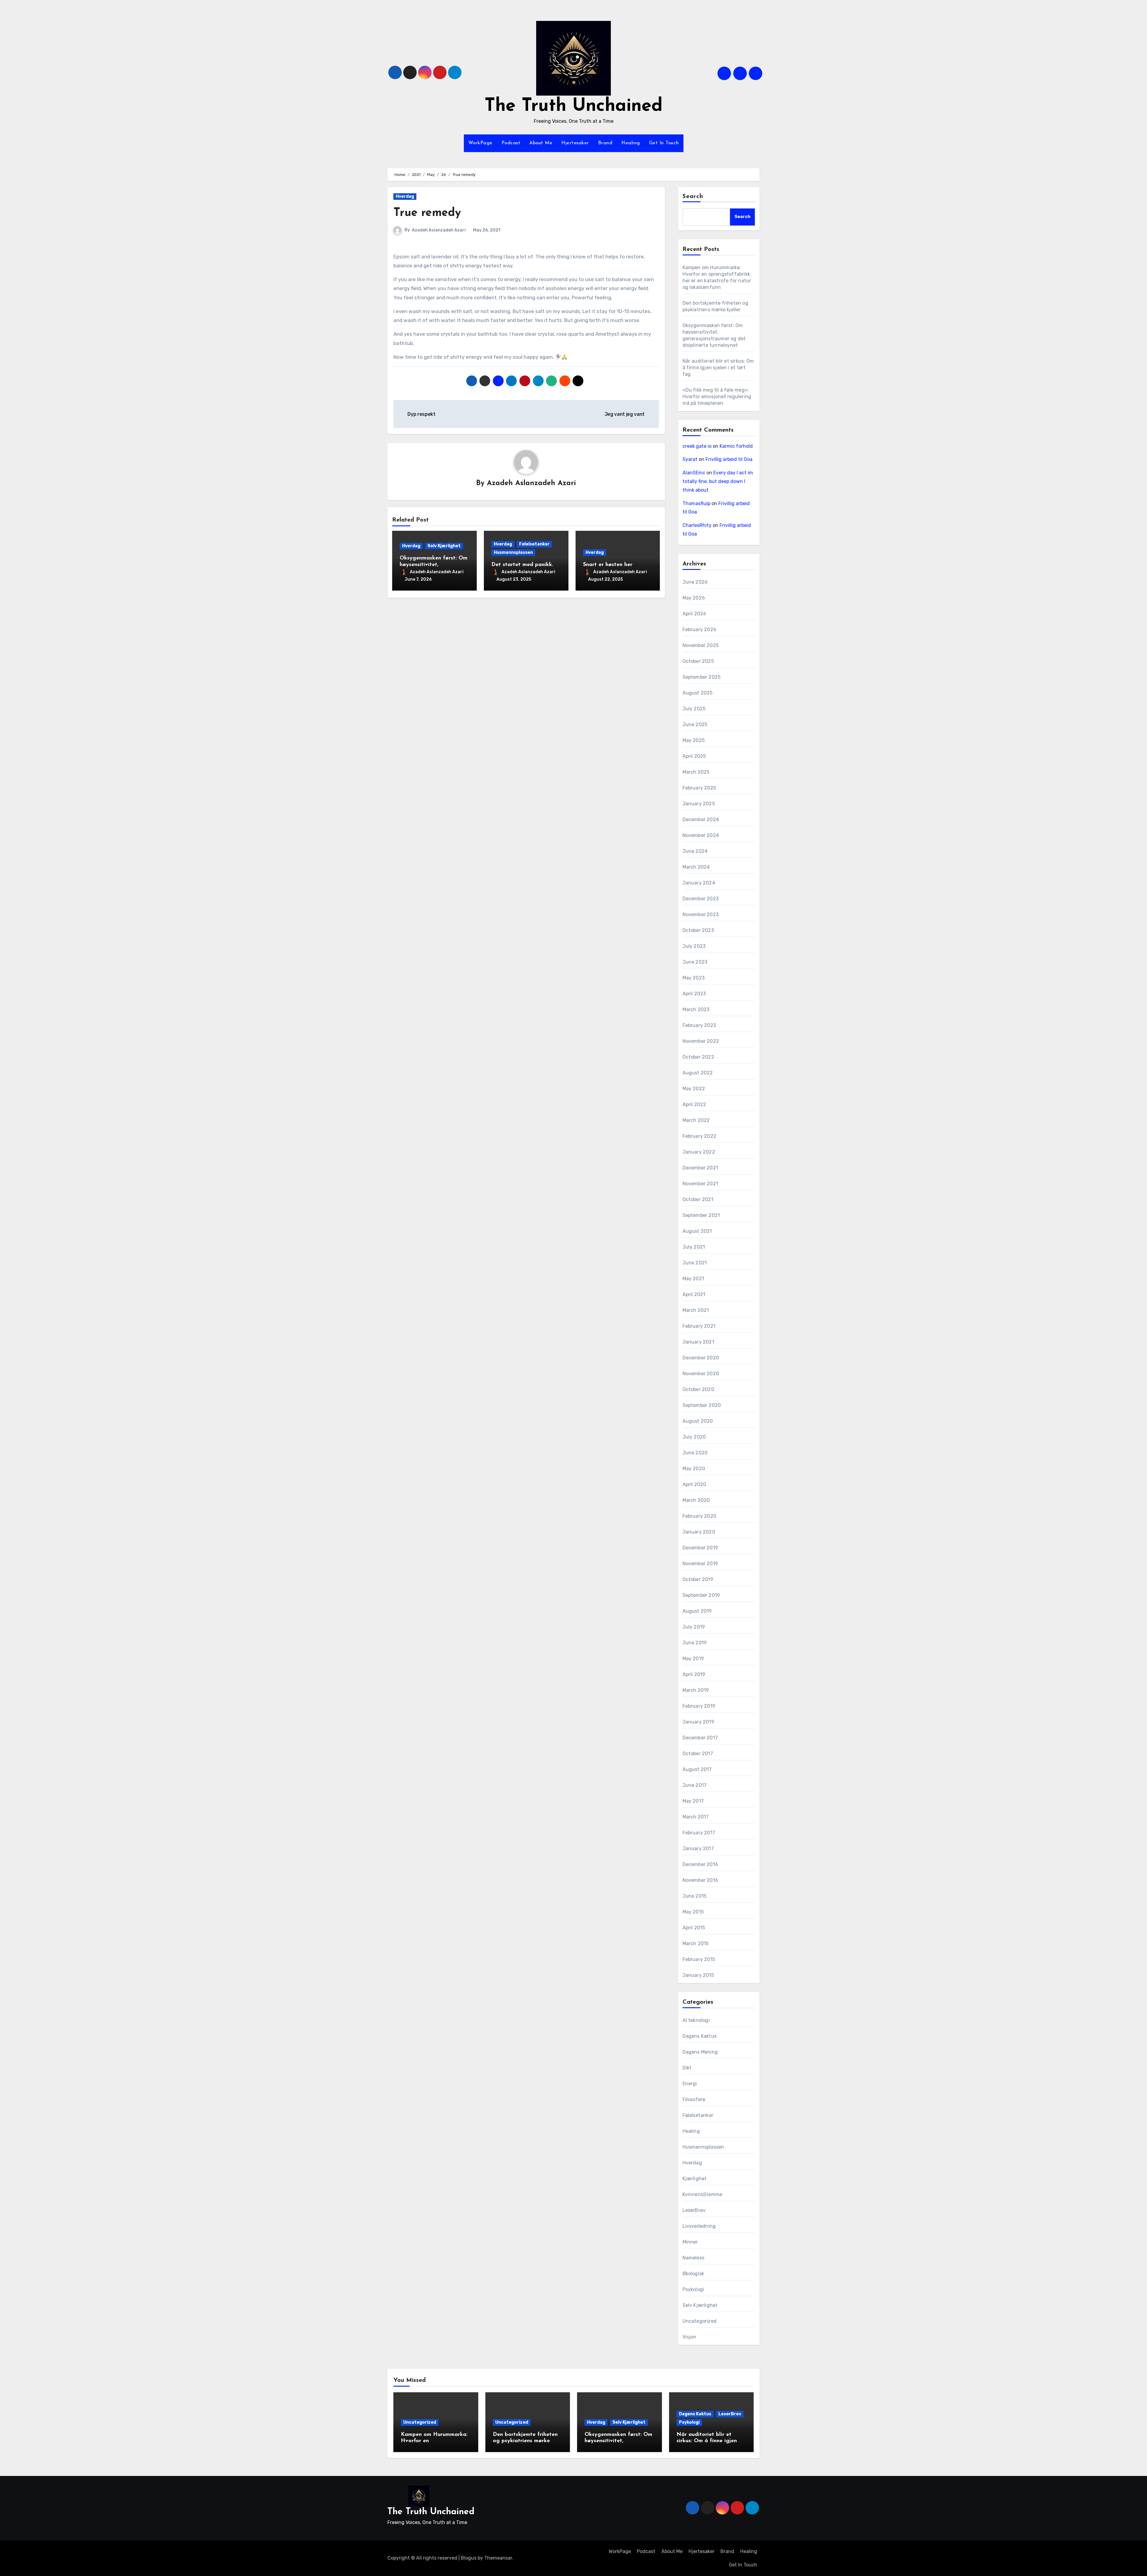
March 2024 (696, 867)
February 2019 (699, 1706)
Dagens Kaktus (700, 2036)
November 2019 (700, 1564)
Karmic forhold (736, 446)
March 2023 (696, 1009)
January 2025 (699, 804)
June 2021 (695, 1263)
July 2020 (694, 1437)
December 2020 (701, 1358)
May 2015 (693, 1912)
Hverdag (405, 196)
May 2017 (693, 1801)
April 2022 (694, 1104)
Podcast (511, 143)
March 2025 (696, 772)
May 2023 (694, 978)
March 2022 (696, 1120)
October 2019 (698, 1579)
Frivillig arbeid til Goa (729, 459)
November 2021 (700, 1184)
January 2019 (698, 1722)
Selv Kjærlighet (444, 546)
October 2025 (698, 661)
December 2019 (700, 1548)
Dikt (687, 2068)
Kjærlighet (695, 2179)
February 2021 (699, 1326)
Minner (690, 2242)
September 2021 (701, 1215)
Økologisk (693, 2274)
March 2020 (696, 1500)
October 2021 (698, 1199)
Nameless (694, 2258)
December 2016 (700, 1864)
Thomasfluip (696, 503)
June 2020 (695, 1453)
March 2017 (696, 1817)
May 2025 (694, 740)
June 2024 (695, 851)
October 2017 (698, 1754)
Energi (690, 2084)
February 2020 (700, 1516)
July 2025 (694, 709)
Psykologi (693, 2289)
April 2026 (694, 614)
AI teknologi (696, 2020)
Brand (605, 143)
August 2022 (698, 1073)
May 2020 (694, 1469)
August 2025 (698, 693)
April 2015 (694, 1928)
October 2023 (698, 930)
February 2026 (700, 630)
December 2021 (700, 1168)
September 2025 (702, 677)
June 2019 (695, 1643)
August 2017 (697, 1769)
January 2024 (699, 883)
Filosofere (694, 2099)
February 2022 (700, 1136)
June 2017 (695, 1785)
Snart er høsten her (608, 565)
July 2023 (694, 946)
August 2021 (697, 1231)
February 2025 (699, 788)
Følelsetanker (534, 544)
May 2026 (694, 598)
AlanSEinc (694, 473)
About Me (541, 143)
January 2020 (699, 1532)
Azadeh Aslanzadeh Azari (439, 230)
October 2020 (698, 1389)
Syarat (690, 459)
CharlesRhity (697, 525)
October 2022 (698, 1057)
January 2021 (698, 1342)
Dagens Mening (700, 2052)
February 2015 (699, 1959)
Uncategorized (700, 2321)
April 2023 (694, 994)
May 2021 (693, 1279)
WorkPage (480, 143)
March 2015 (696, 1943)
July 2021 (694, 1247)
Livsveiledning (699, 2226)
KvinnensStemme (703, 2194)
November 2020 (701, 1374)
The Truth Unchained (573, 106)
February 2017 (699, 1833)
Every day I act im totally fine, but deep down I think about (718, 481)
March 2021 (696, 1310)
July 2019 (694, 1627)
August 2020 (698, 1421)
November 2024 (701, 835)
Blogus (469, 2558)
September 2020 (702, 1405)
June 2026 (695, 582)
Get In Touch (664, 143)
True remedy (427, 213)
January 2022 (699, 1152)
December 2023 (701, 899)
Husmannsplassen (513, 552)
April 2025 (694, 756)
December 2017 (700, 1738)
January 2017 (698, 1849)
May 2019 (693, 1659)
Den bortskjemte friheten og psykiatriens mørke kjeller (525, 2441)
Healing (631, 143)
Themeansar (498, 2558)
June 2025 (695, 724)
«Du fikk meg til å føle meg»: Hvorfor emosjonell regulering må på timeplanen (717, 397)
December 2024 (701, 819)
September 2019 (701, 1595)
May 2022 (694, 1089)
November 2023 (701, 914)
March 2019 (696, 1690)
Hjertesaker (575, 143)
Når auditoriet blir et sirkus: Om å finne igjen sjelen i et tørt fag (718, 368)
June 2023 (695, 962)
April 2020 (694, 1484)
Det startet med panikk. (522, 565)
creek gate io (697, 446)
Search (693, 197)
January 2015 (698, 1975)
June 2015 (695, 1896)
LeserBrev (694, 2210)
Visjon (690, 2337)
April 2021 (694, 1294)
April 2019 (694, 1674)
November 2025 (701, 645)
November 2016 (700, 1880)
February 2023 (699, 1025)
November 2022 (701, 1041)
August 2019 (697, 1611)
